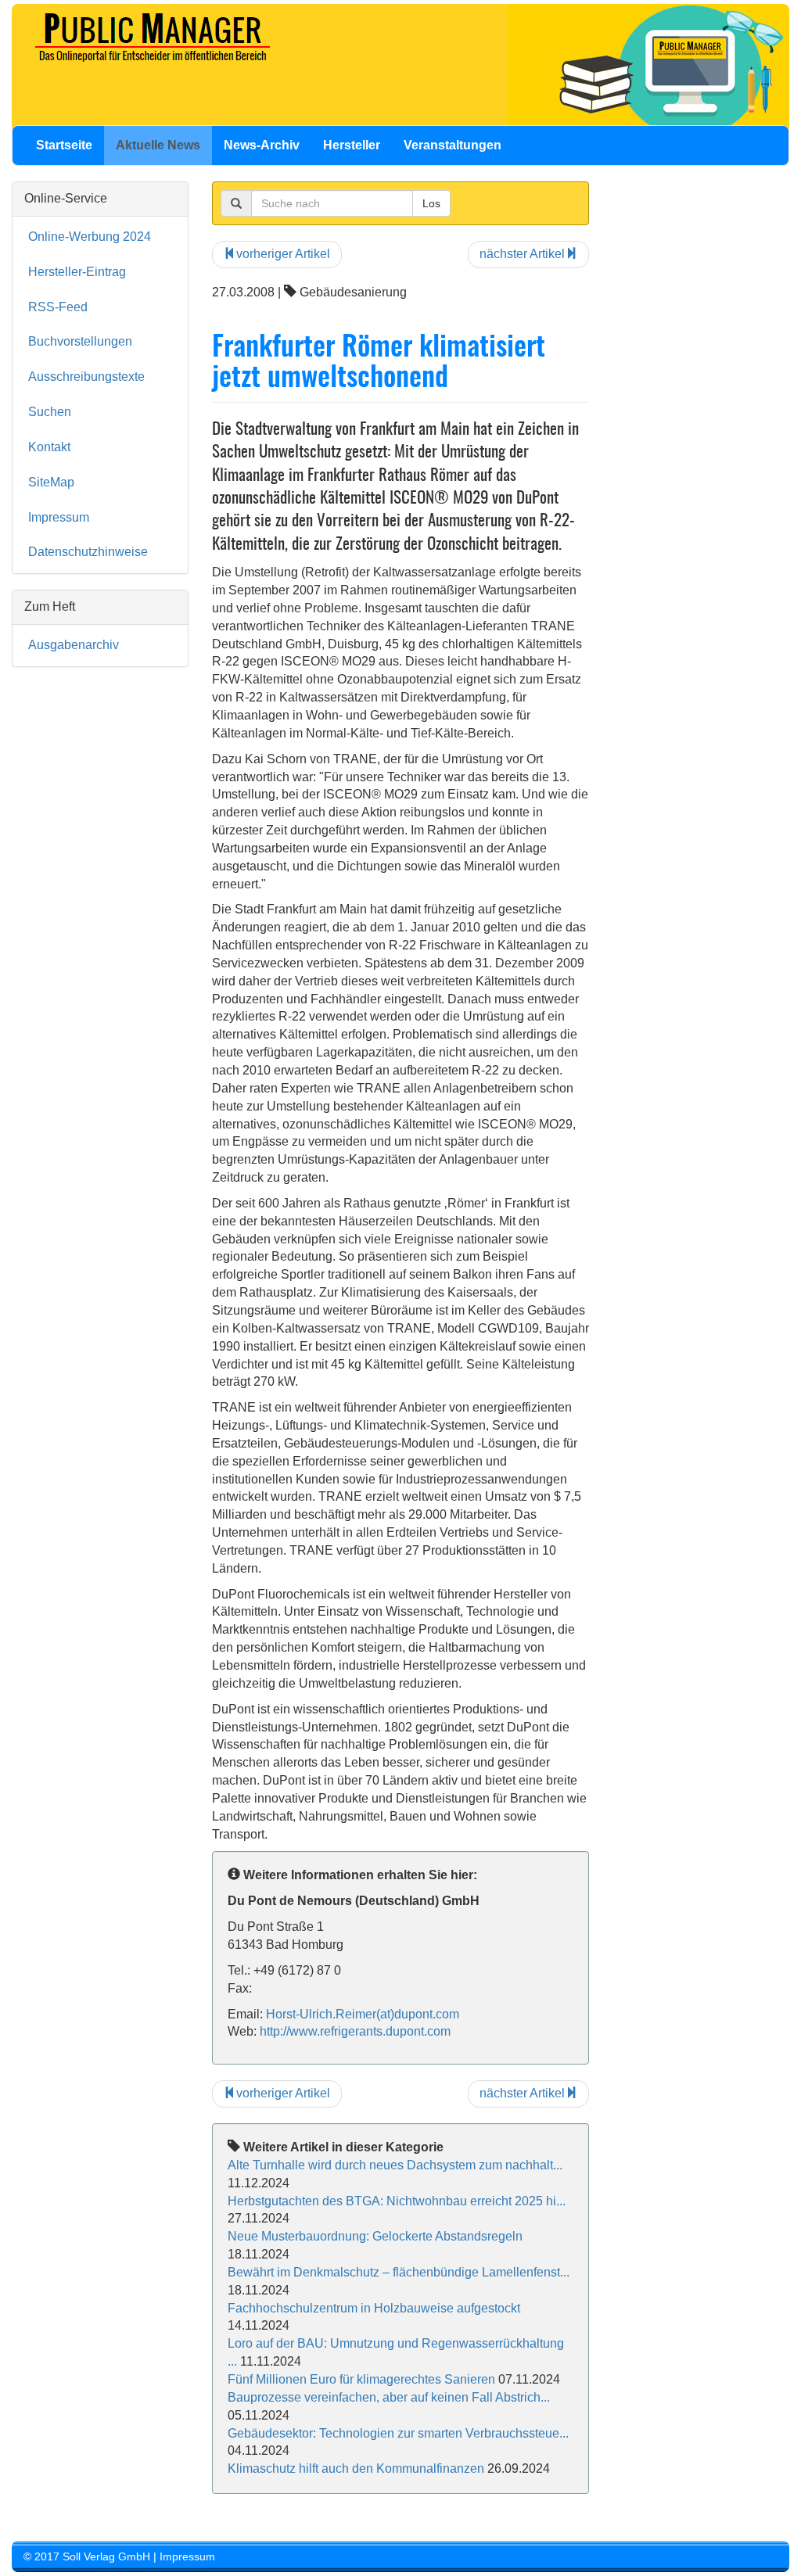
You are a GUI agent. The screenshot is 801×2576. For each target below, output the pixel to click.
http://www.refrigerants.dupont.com (355, 2031)
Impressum (59, 517)
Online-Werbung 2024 (90, 237)
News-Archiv (262, 145)
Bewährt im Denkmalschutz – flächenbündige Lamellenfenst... (399, 2272)
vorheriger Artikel (283, 254)
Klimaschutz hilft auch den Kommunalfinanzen (356, 2468)
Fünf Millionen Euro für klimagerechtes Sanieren (361, 2379)
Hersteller (352, 145)
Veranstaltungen (453, 145)
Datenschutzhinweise (88, 552)
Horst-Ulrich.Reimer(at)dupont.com (363, 2014)
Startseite (64, 145)
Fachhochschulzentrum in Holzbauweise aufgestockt (374, 2308)
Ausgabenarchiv (74, 645)
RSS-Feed (58, 307)
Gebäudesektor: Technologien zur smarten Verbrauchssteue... (398, 2433)
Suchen (50, 412)
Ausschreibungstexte (86, 377)
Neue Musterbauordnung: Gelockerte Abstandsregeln (375, 2236)
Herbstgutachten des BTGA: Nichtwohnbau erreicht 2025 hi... (397, 2201)
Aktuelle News (158, 145)
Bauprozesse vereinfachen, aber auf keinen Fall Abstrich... (389, 2397)
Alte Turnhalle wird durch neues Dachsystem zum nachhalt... (395, 2165)
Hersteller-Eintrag (77, 272)
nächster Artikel (522, 254)
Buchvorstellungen (80, 341)
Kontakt (49, 447)
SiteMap (51, 482)
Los (431, 203)
